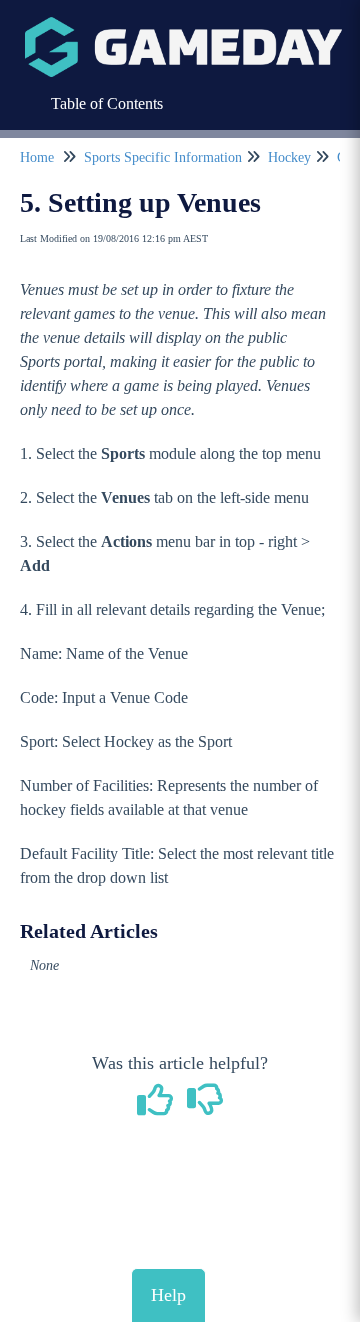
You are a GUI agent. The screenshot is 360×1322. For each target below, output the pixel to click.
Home (37, 157)
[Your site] (183, 26)
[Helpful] (158, 1107)
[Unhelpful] (205, 1107)
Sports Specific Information (163, 157)
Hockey (289, 157)
